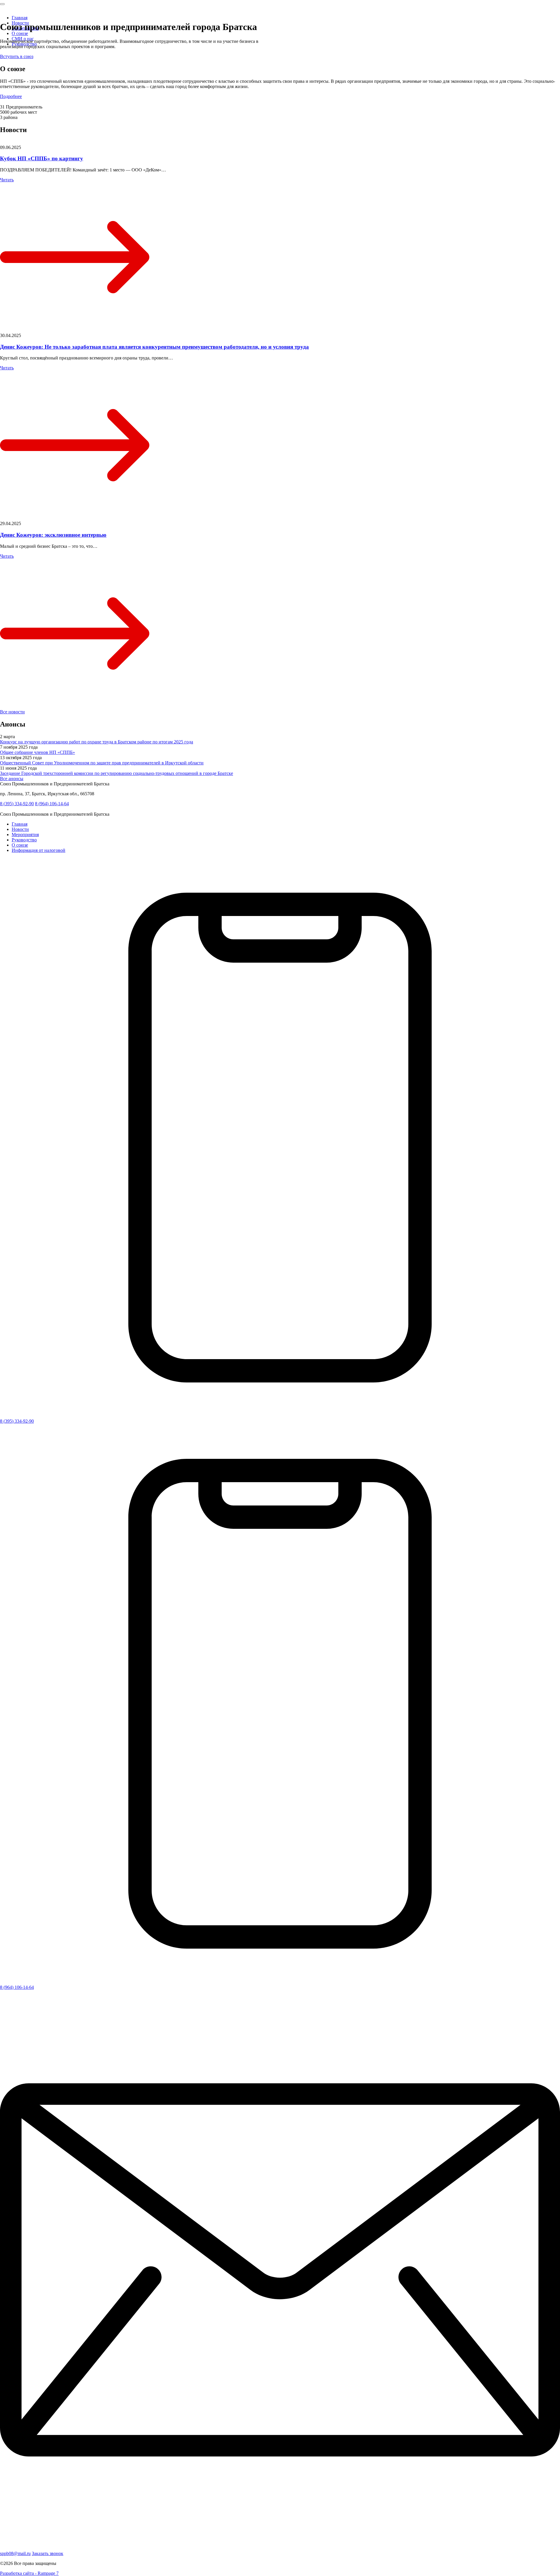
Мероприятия (25, 835)
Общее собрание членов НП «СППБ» (37, 752)
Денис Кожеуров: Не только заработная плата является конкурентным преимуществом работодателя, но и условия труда (154, 347)
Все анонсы (12, 779)
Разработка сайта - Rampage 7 (29, 2573)
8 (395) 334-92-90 (17, 804)
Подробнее (11, 96)
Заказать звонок (48, 2553)
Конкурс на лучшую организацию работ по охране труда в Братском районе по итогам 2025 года (97, 742)
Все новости (12, 712)
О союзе (20, 33)
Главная (20, 18)
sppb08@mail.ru (15, 2553)
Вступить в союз (17, 56)
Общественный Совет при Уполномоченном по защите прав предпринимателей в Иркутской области (102, 763)
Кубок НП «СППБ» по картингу (42, 158)
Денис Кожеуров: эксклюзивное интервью (53, 535)
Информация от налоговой (38, 850)
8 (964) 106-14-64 (52, 804)
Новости (20, 829)
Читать (7, 180)
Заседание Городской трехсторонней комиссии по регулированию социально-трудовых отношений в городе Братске (117, 773)
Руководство (24, 840)
